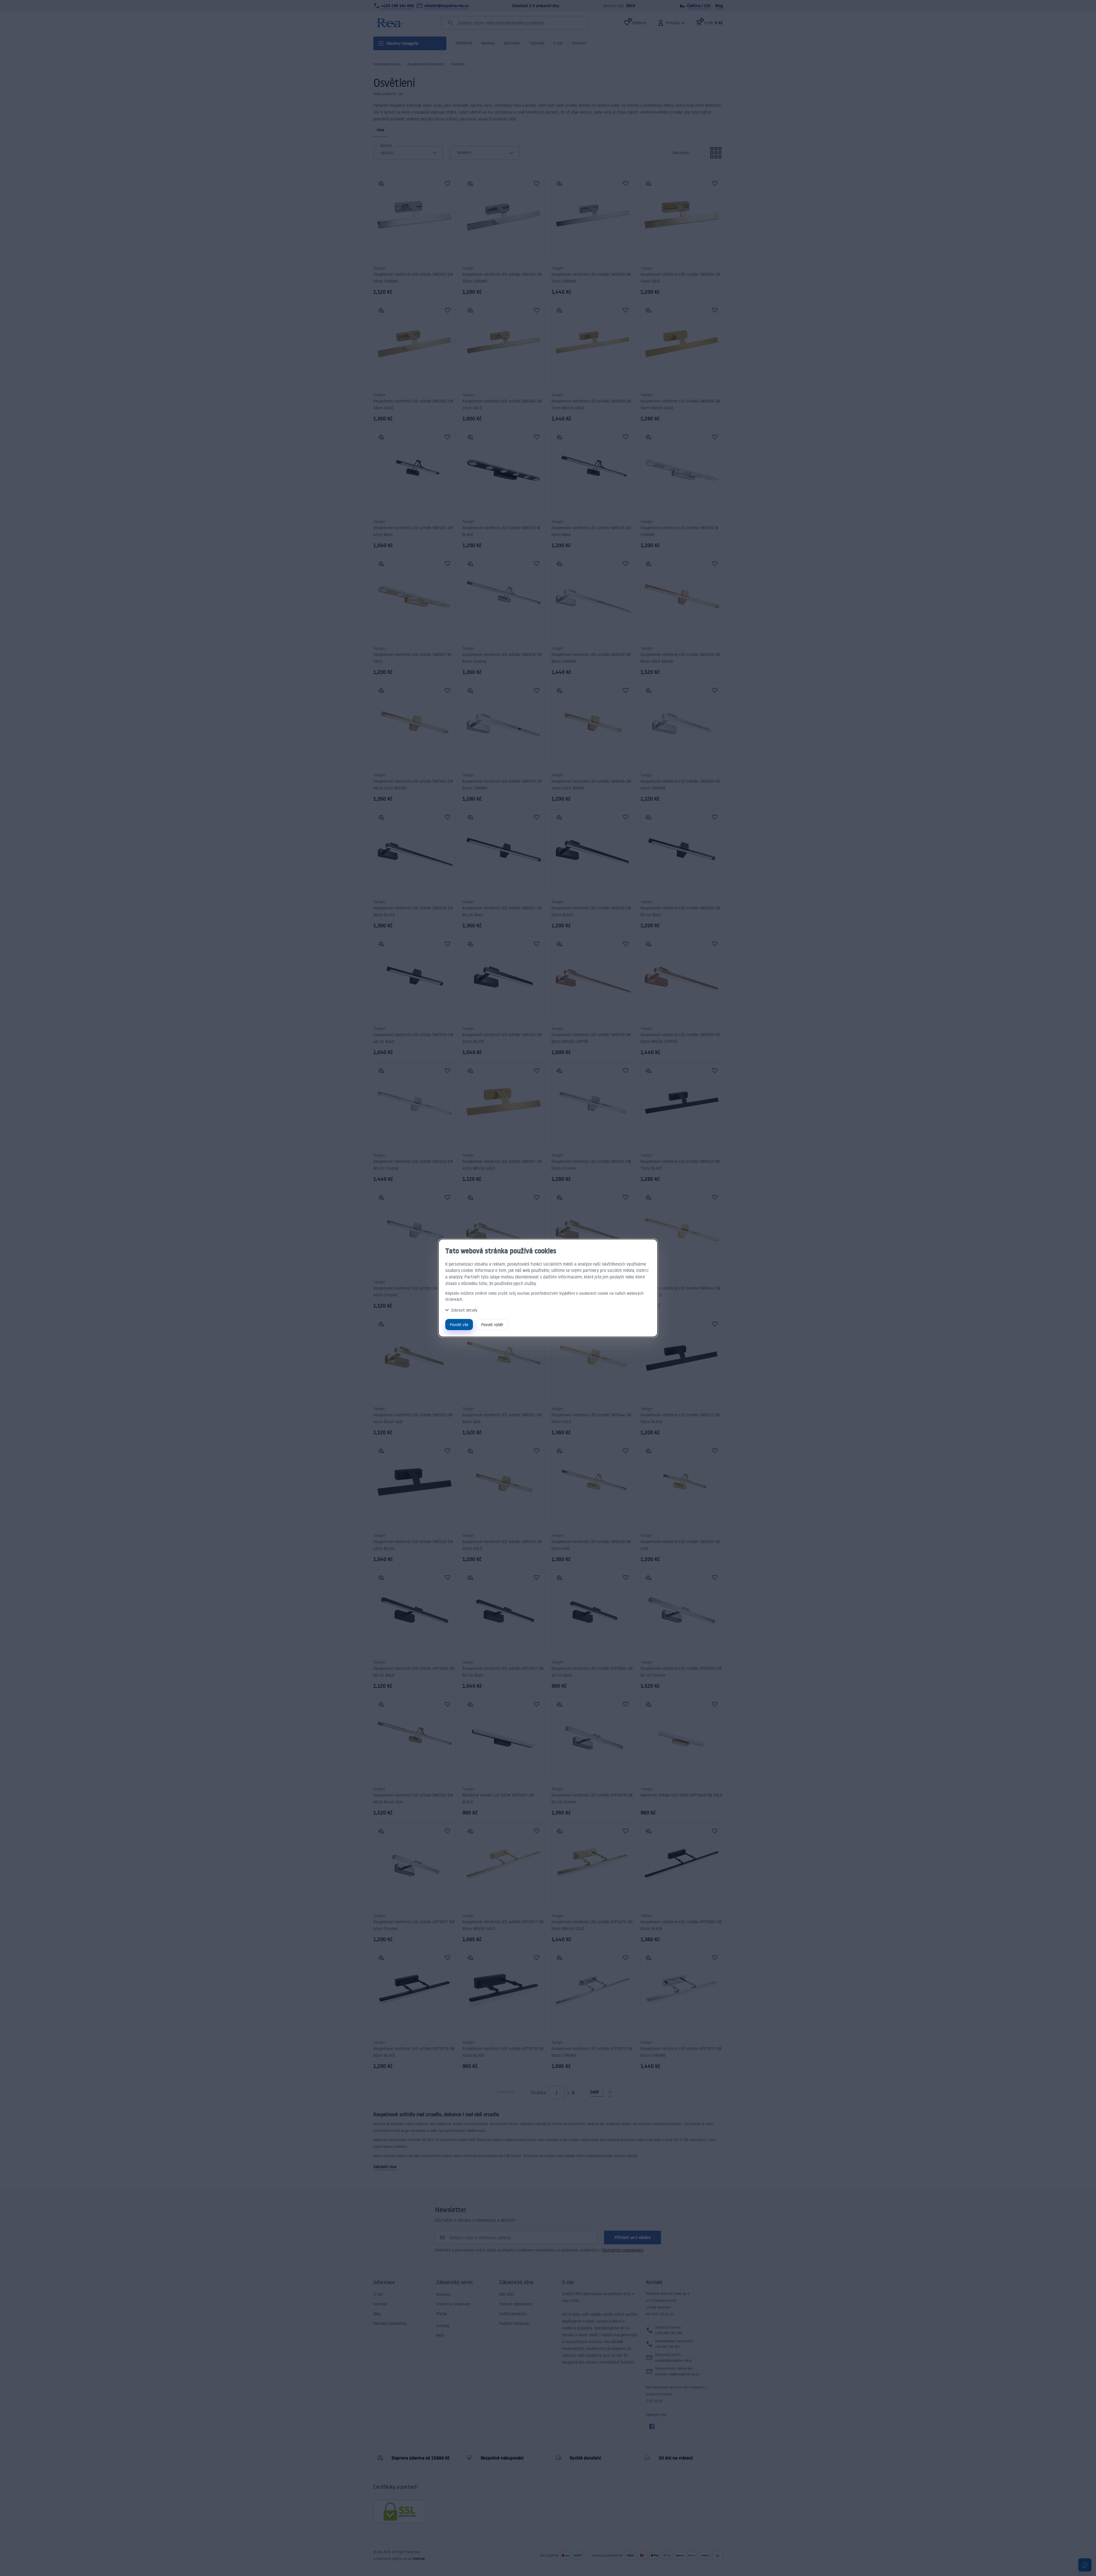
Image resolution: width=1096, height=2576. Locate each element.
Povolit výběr (492, 1325)
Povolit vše (459, 1325)
